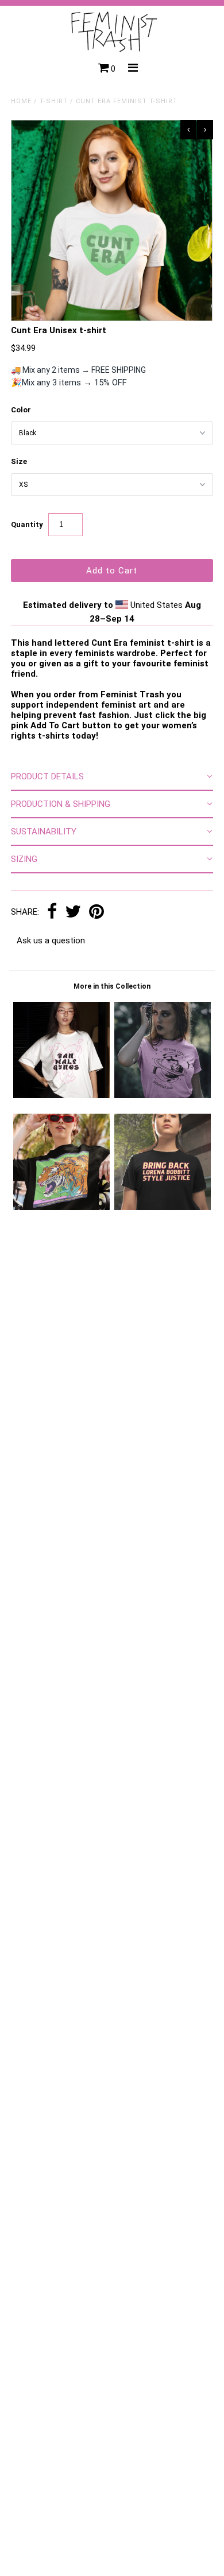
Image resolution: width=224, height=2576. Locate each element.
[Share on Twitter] (73, 912)
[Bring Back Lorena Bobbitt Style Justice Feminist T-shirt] (163, 1207)
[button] (112, 777)
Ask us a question (51, 940)
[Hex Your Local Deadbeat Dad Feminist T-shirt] (163, 1095)
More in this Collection (112, 986)
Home (21, 101)
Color (21, 410)
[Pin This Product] (96, 912)
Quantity (27, 524)
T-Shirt (54, 101)
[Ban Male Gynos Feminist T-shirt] (61, 1095)
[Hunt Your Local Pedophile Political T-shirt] (61, 1207)
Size (19, 461)
